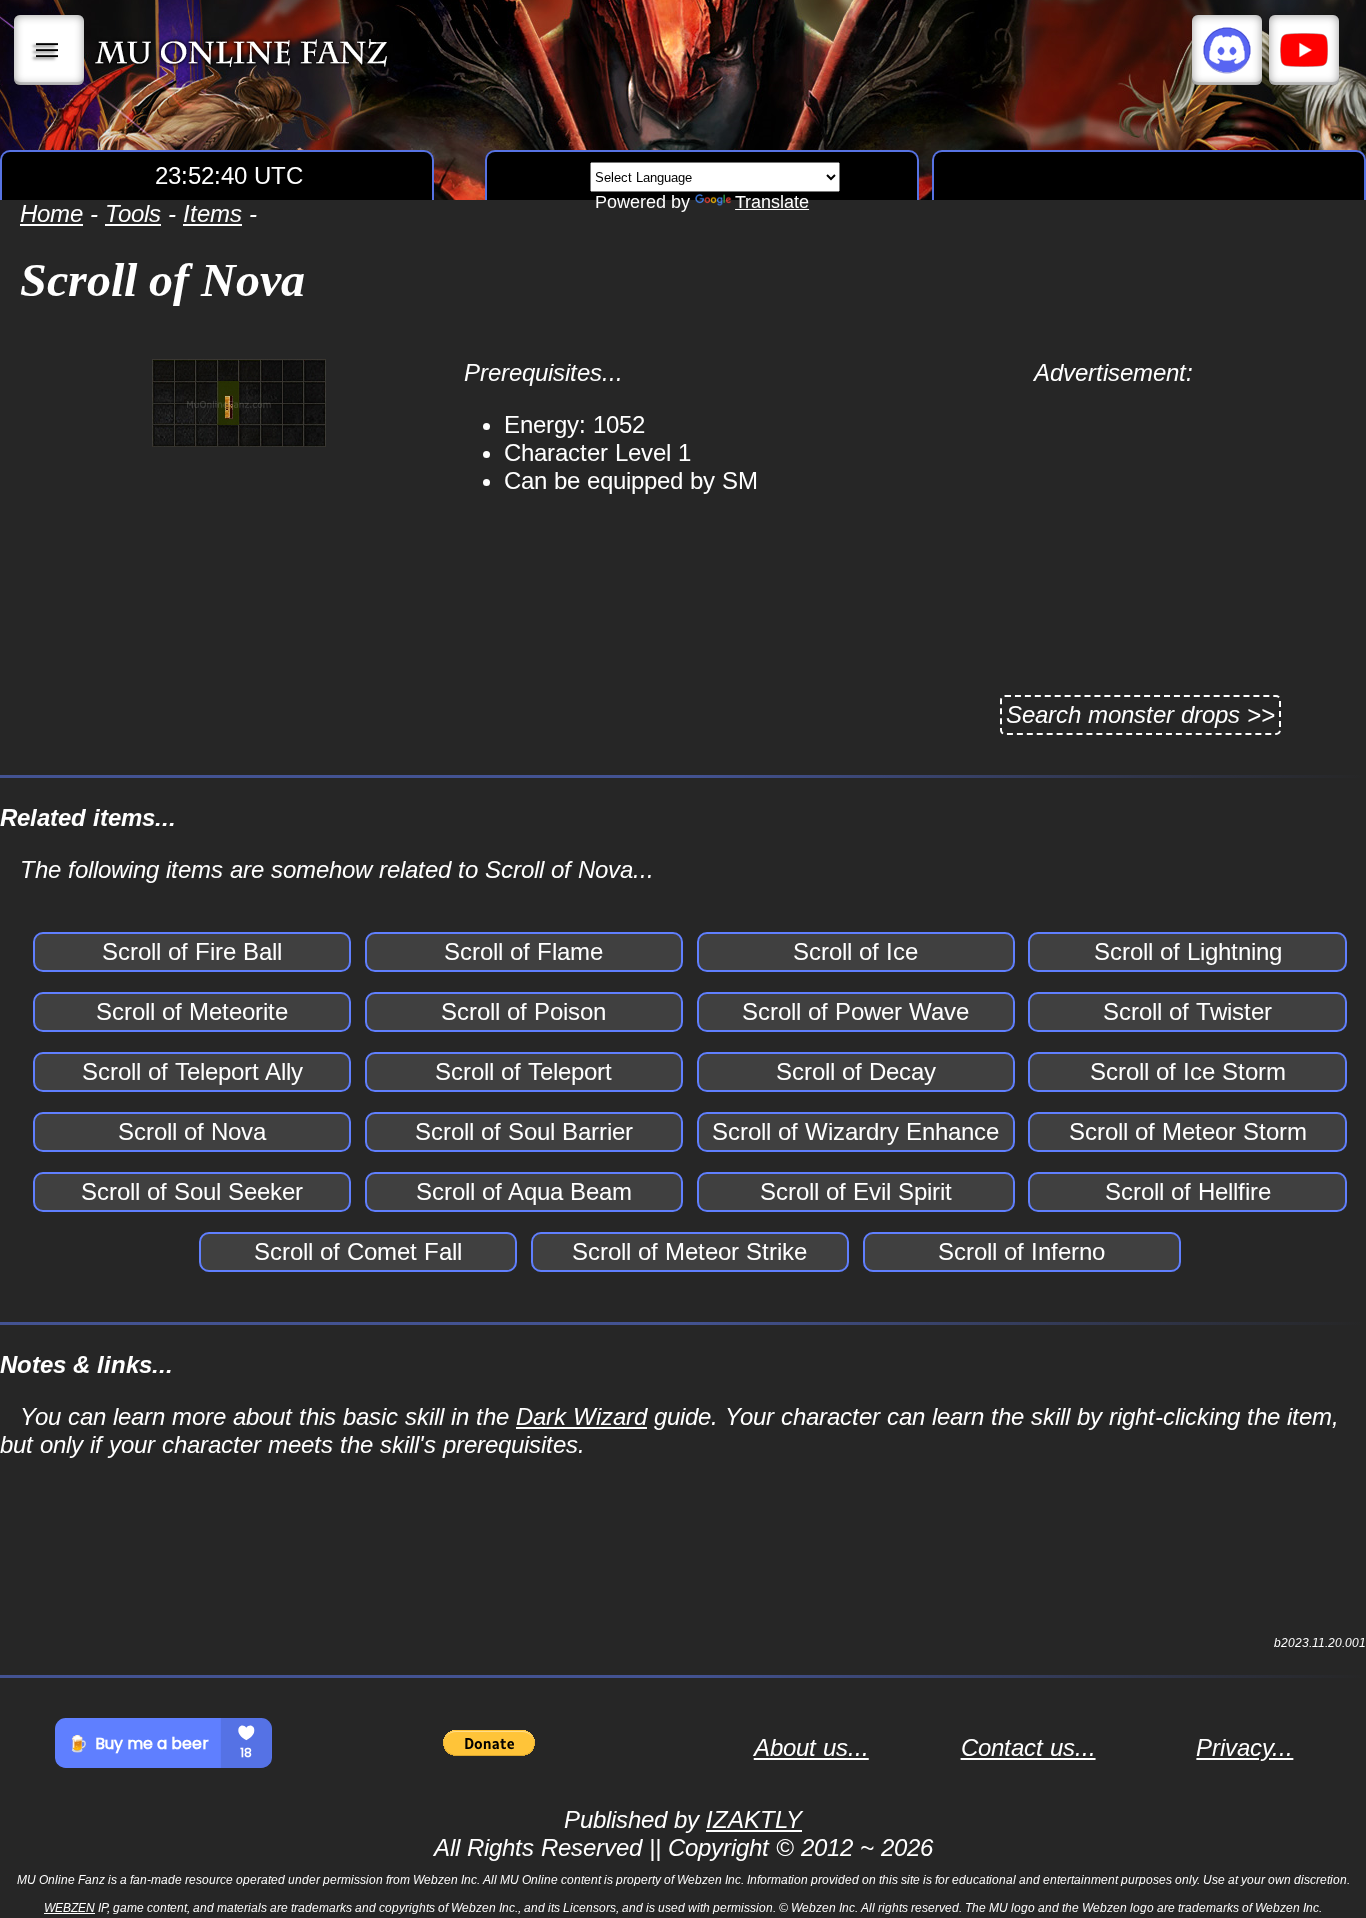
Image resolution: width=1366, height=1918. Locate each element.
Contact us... (1028, 1747)
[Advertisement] (1113, 527)
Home (51, 213)
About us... (811, 1747)
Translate (772, 202)
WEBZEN (69, 1908)
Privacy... (1244, 1747)
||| (49, 50)
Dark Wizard (581, 1416)
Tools (133, 213)
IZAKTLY (754, 1819)
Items (212, 213)
